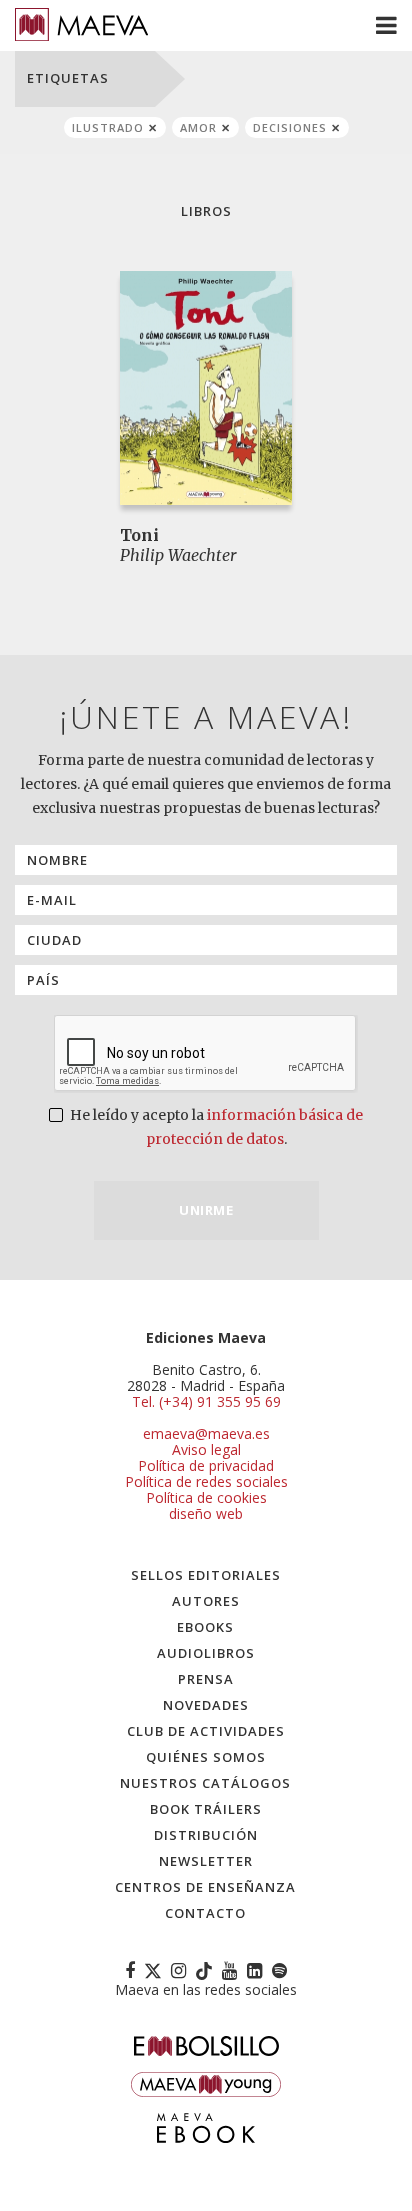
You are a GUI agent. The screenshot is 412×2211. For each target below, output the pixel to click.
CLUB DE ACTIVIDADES (206, 1731)
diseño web (206, 1513)
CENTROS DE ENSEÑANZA (205, 1887)
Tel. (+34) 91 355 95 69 (206, 1402)
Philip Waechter (178, 555)
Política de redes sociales (206, 1481)
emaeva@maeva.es (206, 1433)
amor (198, 127)
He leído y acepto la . (215, 1127)
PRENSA (206, 1679)
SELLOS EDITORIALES (206, 1575)
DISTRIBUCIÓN (206, 1835)
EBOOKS (205, 1627)
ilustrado (108, 127)
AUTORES (206, 1601)
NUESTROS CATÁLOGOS (205, 1783)
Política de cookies (206, 1497)
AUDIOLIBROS (206, 1653)
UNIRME (206, 1210)
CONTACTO (205, 1913)
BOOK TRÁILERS (206, 1809)
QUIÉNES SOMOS (206, 1757)
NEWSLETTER (206, 1861)
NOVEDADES (206, 1705)
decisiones (290, 127)
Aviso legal (206, 1449)
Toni (139, 535)
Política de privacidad (206, 1465)
